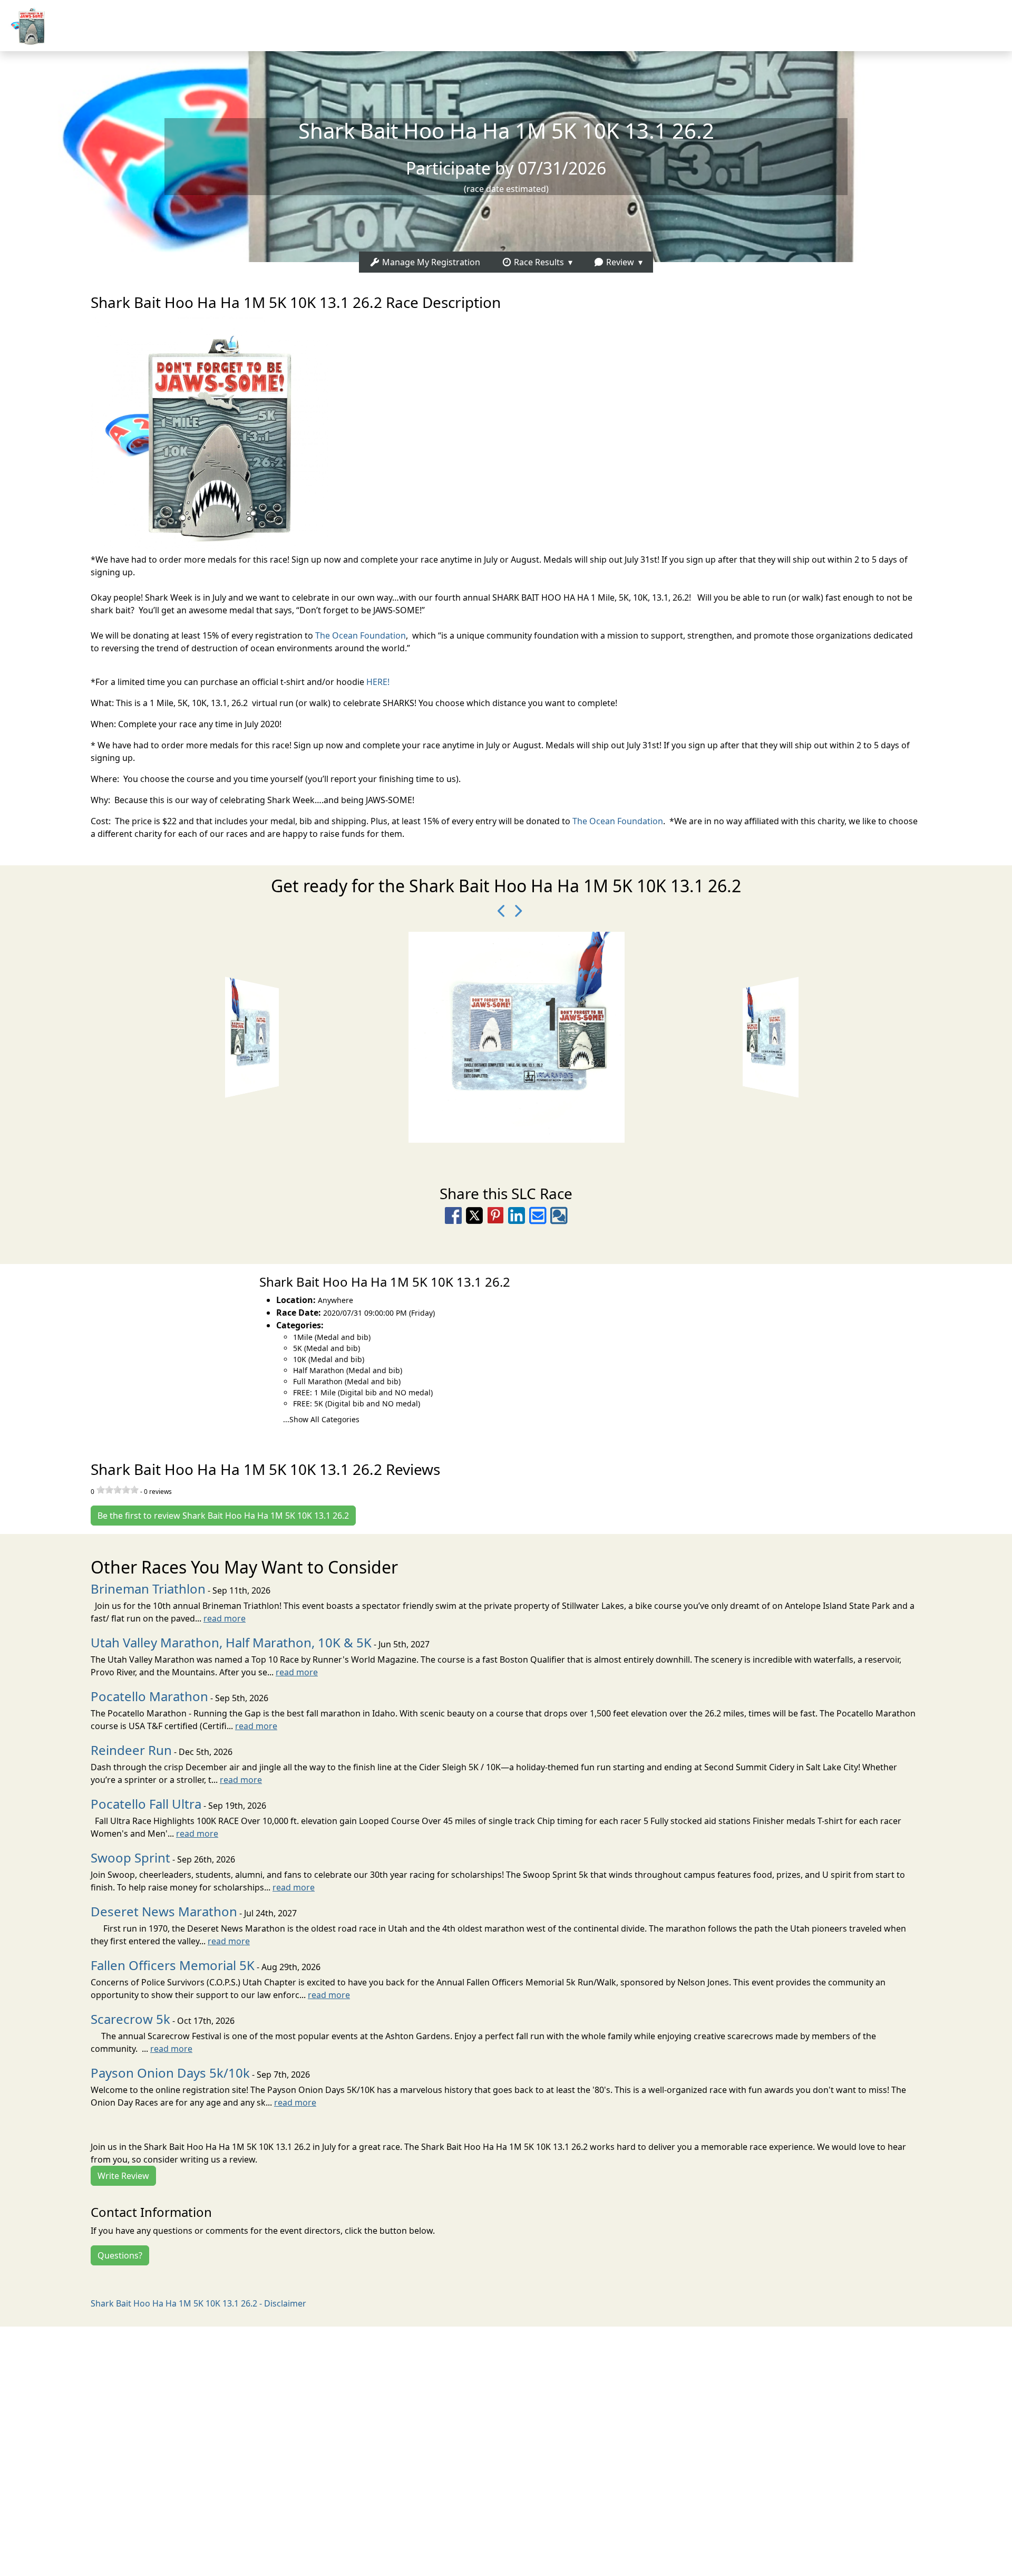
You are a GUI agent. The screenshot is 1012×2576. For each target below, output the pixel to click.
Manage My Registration (430, 262)
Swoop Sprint (130, 1858)
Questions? (120, 2255)
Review (619, 262)
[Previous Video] (498, 911)
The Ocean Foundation (361, 635)
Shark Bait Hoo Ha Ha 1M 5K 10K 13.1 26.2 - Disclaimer (198, 2303)
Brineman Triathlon (148, 1589)
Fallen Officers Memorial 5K (173, 1965)
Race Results (538, 262)
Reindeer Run (131, 1750)
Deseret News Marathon (164, 1911)
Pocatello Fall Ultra (146, 1804)
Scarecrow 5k (130, 2019)
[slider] (118, 1490)
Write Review (123, 2176)
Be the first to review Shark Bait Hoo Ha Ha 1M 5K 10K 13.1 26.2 (223, 1516)
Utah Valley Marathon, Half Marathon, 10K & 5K (231, 1642)
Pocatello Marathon (149, 1696)
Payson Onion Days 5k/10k (170, 2073)
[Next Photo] (514, 911)
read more (225, 1618)
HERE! (378, 682)
